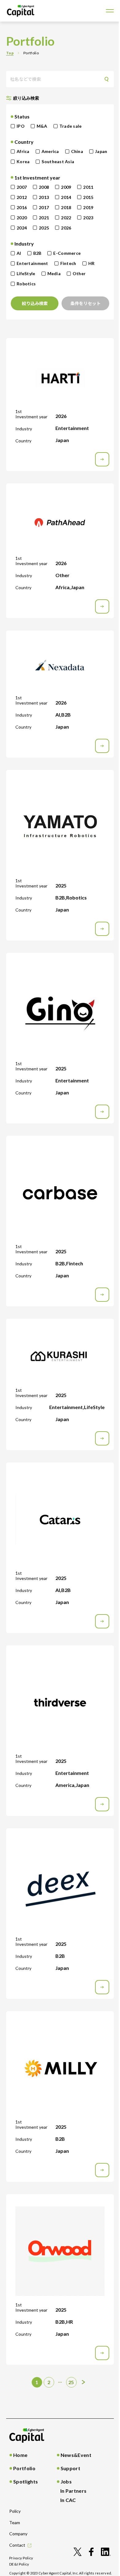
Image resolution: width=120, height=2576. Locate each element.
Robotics (26, 284)
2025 (44, 228)
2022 (66, 218)
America (50, 151)
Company (18, 2534)
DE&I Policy (19, 2564)
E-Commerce (67, 253)
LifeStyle (26, 273)
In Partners (74, 2491)
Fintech (68, 263)
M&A (42, 126)
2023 (88, 218)
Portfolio (24, 2468)
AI (19, 253)
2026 (66, 228)
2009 (66, 187)
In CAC (68, 2500)
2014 (66, 197)
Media (54, 273)
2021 (44, 218)
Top (10, 53)
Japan (101, 151)
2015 (88, 197)
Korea (23, 161)
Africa (23, 151)
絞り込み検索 (35, 303)
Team (15, 2522)
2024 (22, 228)
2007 (22, 187)
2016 (22, 207)
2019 (88, 207)
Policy (15, 2511)
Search (108, 79)
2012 (22, 197)
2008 (44, 187)
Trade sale (71, 126)
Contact (17, 2545)
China (77, 151)
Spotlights (26, 2481)
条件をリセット (86, 303)
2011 (88, 187)
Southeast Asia (58, 161)
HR (92, 263)
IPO (21, 126)
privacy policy (21, 2558)
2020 (22, 218)
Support (70, 2468)
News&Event (76, 2455)
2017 (44, 207)
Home (20, 2455)
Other (79, 273)
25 (71, 2382)
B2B (37, 253)
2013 (44, 197)
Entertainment (32, 263)
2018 (66, 207)
